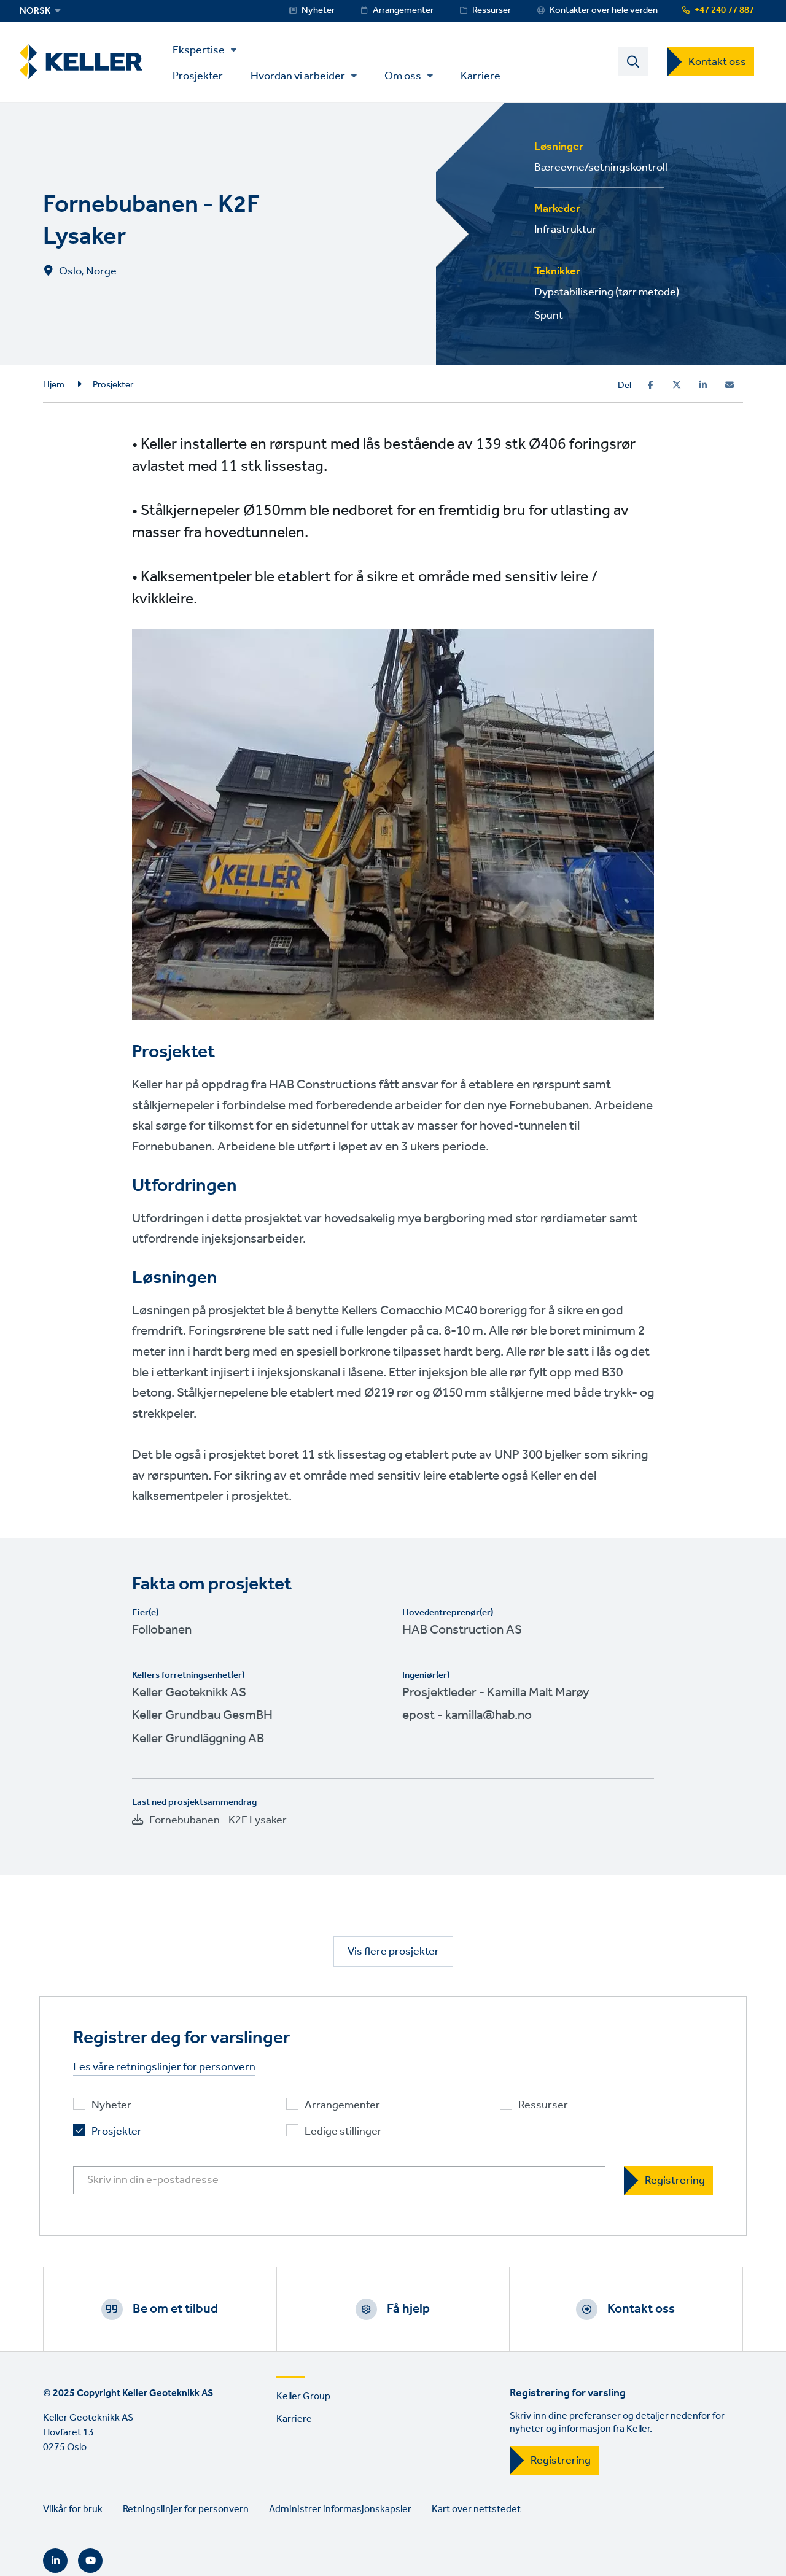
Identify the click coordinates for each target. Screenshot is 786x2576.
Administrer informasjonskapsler (340, 2509)
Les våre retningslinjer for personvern (164, 2067)
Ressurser (492, 10)
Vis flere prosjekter (393, 1952)
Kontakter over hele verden (604, 10)
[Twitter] (677, 385)
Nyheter (318, 10)
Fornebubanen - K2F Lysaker (218, 1820)
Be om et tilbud (175, 2309)
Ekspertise (199, 50)
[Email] (730, 385)
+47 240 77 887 (724, 10)
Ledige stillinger (343, 2132)
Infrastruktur (566, 230)
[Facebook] (651, 385)
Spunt (549, 316)
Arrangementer (403, 10)
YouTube (90, 2561)
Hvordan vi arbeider (298, 76)
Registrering (561, 2461)
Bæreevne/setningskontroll (601, 168)
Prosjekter (198, 75)
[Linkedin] (703, 385)
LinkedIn (55, 2561)
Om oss (403, 76)
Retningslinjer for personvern (186, 2509)
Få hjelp (408, 2309)
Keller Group (303, 2396)
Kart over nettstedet (476, 2509)
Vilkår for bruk (73, 2509)
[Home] (81, 62)
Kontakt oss (717, 62)
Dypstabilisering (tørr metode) (607, 292)
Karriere (481, 75)
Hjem (54, 385)
